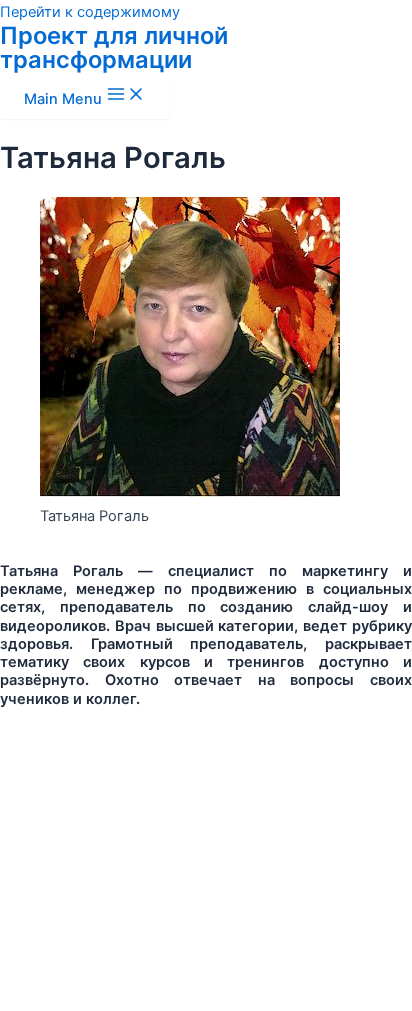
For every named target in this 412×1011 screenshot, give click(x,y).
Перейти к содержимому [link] (90, 12)
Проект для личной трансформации (114, 47)
